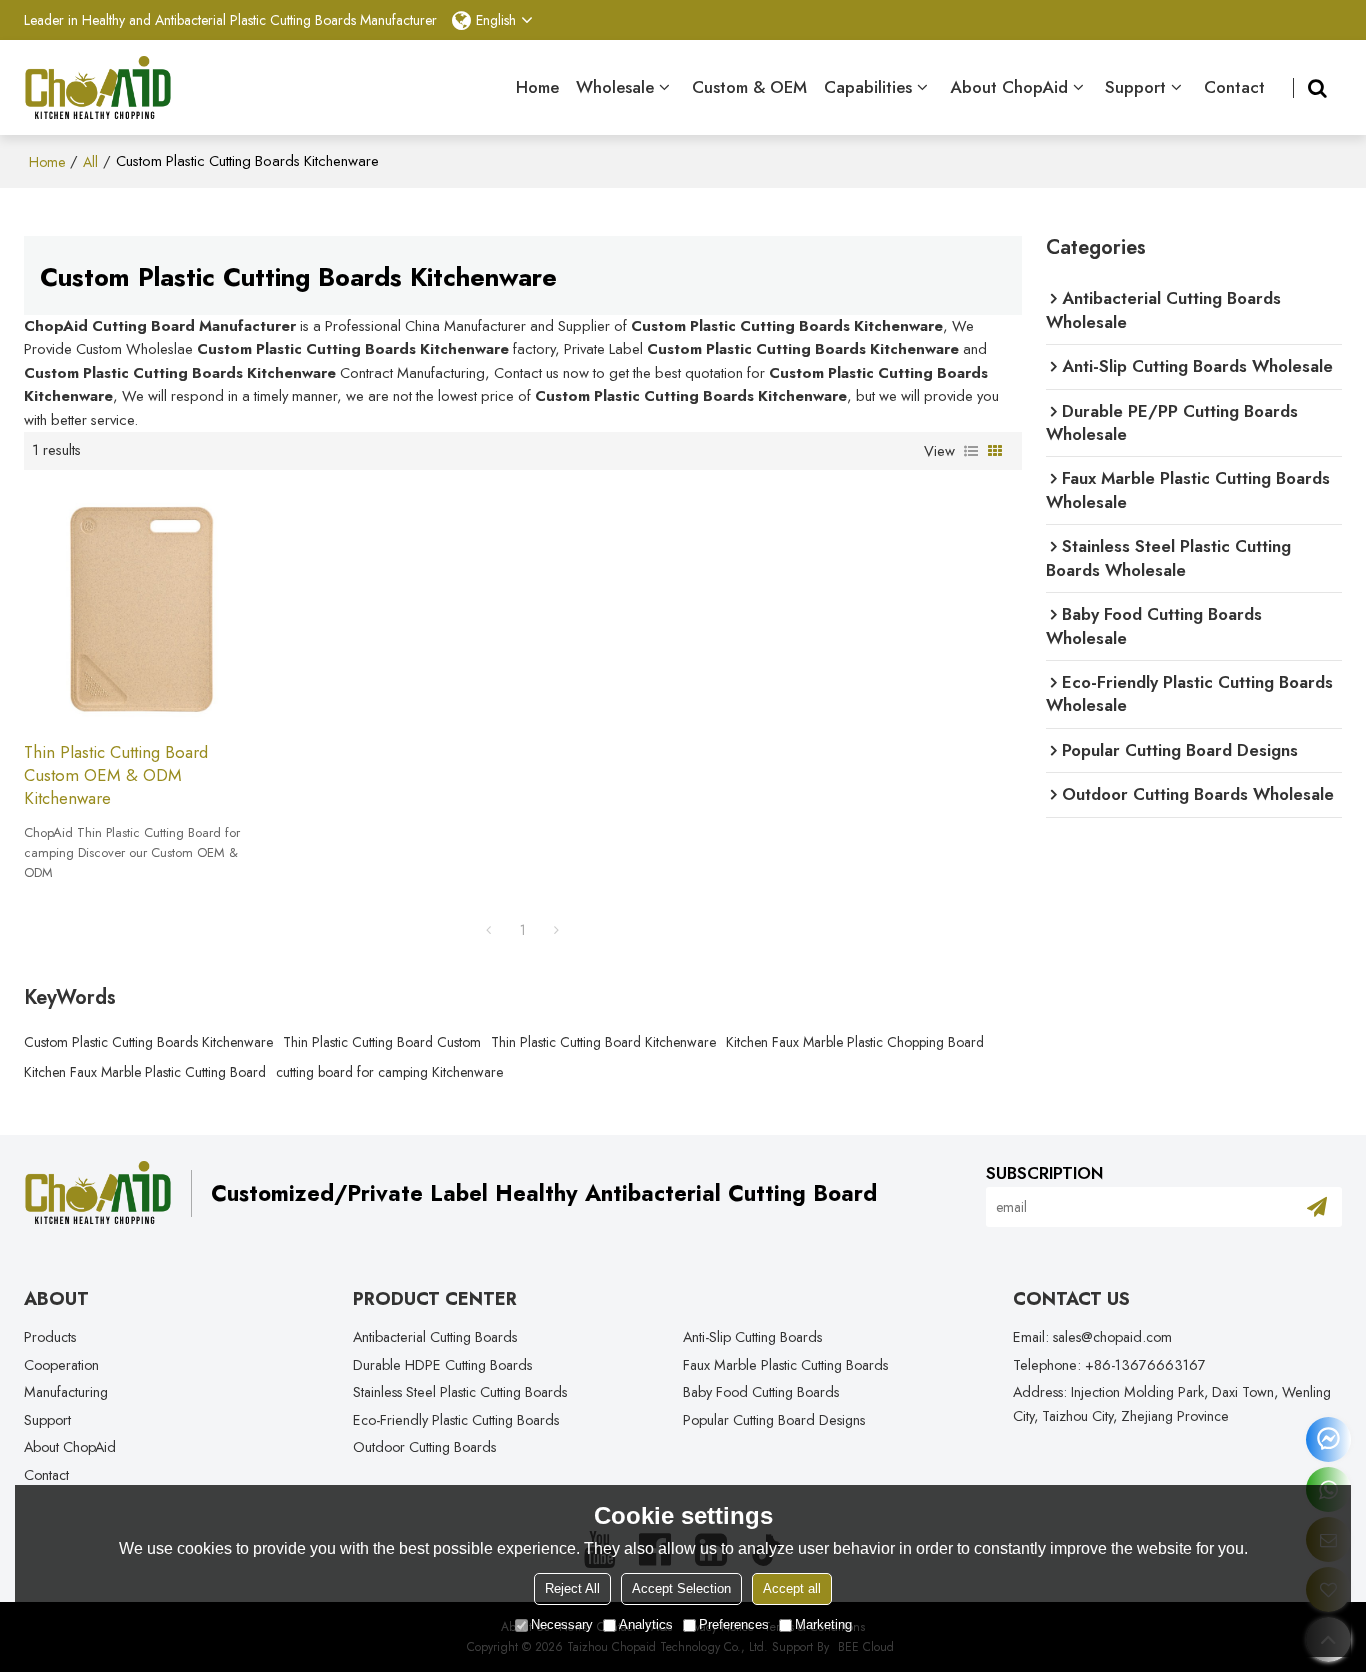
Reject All (572, 1588)
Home (537, 87)
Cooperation (61, 1365)
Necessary (562, 1624)
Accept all (792, 1588)
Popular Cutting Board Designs (774, 1420)
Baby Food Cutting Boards (761, 1392)
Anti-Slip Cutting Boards (752, 1337)
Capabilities (868, 87)
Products (50, 1337)
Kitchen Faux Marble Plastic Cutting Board (145, 1072)
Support (1135, 87)
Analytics (646, 1624)
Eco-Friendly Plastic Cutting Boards (456, 1420)
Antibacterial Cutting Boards (435, 1337)
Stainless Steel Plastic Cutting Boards (460, 1392)
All (90, 162)
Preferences (734, 1624)
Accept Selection (681, 1588)
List (971, 451)
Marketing (823, 1624)
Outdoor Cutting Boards (424, 1447)
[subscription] (1317, 1207)
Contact (1234, 87)
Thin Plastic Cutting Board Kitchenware (603, 1042)
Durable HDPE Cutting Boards (442, 1365)
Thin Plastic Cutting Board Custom (382, 1042)
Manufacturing (66, 1392)
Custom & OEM (749, 87)
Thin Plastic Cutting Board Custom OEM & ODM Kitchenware (116, 776)
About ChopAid (1009, 87)
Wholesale (615, 87)
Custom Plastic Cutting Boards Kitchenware (148, 1042)
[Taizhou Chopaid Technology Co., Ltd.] (98, 88)
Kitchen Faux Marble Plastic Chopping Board (855, 1042)
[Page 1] (489, 930)
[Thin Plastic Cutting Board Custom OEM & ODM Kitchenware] (141, 605)
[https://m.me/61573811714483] (1328, 1439)
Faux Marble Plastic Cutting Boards (785, 1365)
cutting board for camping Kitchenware (389, 1072)
